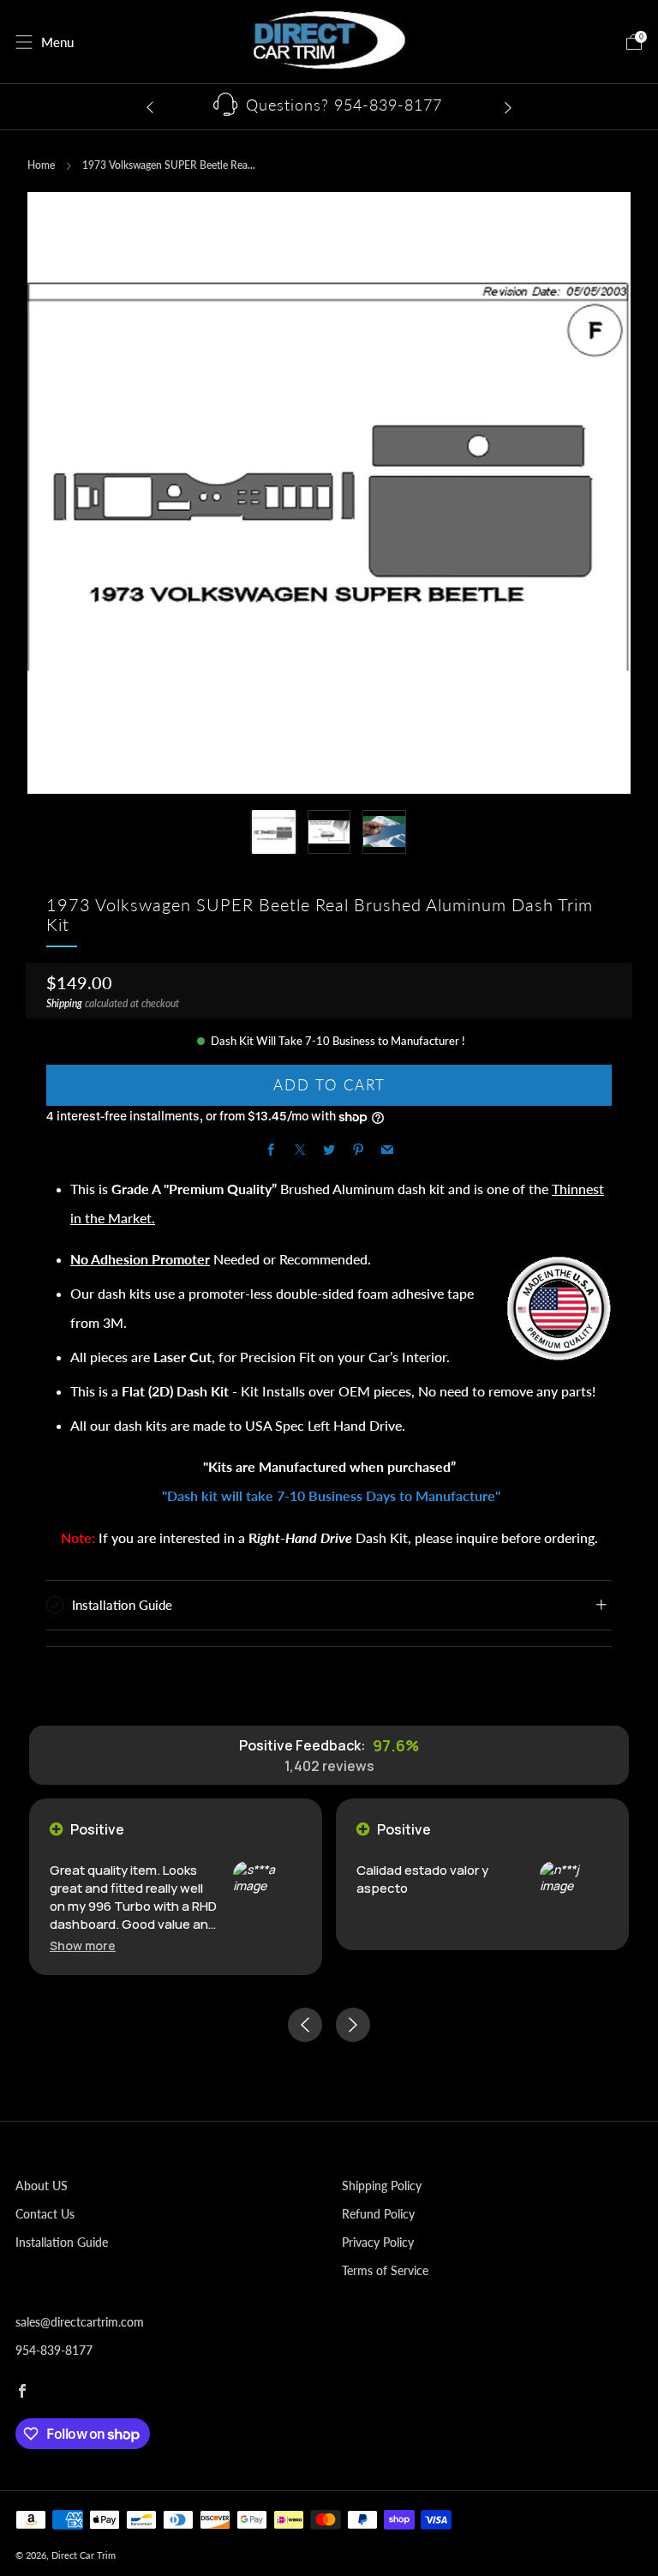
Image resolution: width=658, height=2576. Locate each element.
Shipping (64, 1003)
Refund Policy (378, 2214)
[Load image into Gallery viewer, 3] (384, 832)
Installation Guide (62, 2242)
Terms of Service (385, 2270)
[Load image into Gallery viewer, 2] (329, 832)
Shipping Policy (382, 2186)
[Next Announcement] (508, 107)
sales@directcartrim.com (80, 2322)
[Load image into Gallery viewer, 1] (274, 832)
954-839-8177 (54, 2350)
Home (41, 165)
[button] (83, 1946)
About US (42, 2186)
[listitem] (329, 107)
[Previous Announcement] (150, 107)
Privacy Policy (378, 2242)
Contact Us (45, 2214)
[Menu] (24, 42)
